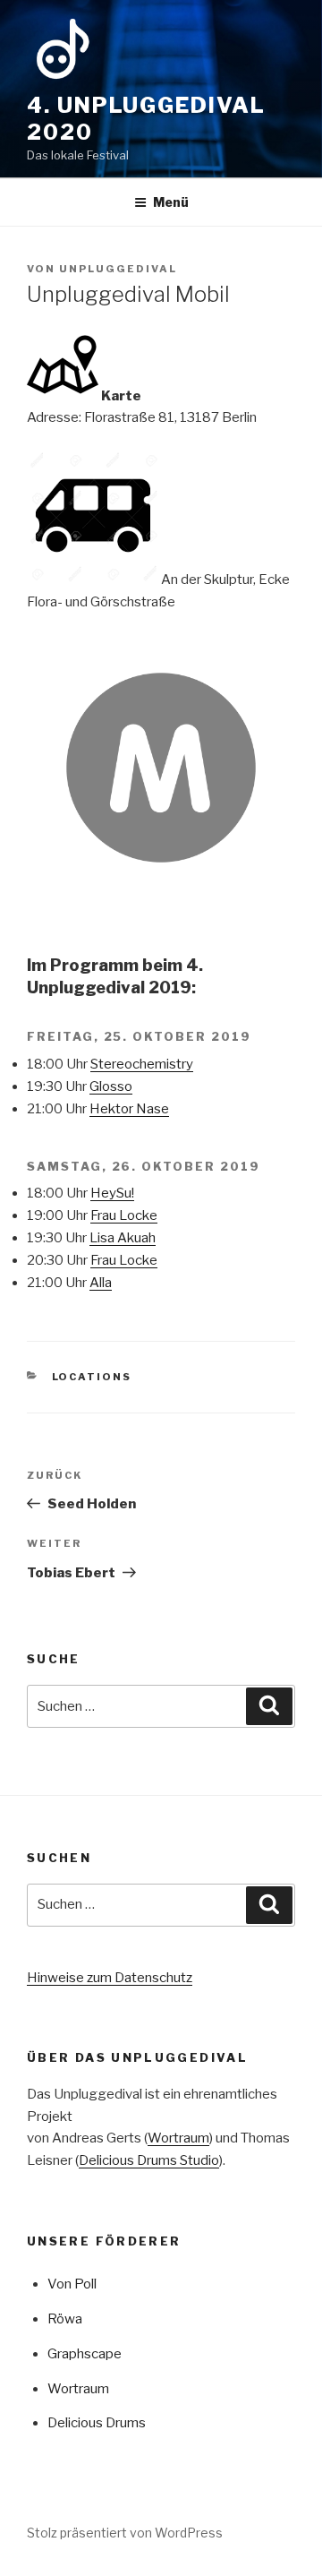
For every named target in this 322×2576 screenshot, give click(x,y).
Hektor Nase (129, 1109)
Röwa (65, 2319)
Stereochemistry (142, 1064)
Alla (101, 1283)
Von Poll (72, 2284)
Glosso (111, 1086)
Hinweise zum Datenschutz (110, 1978)
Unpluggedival (118, 269)
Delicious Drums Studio (149, 2160)
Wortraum (178, 2138)
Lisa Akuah (123, 1238)
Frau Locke (124, 1215)
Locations (92, 1377)
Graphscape (85, 2354)
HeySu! (112, 1193)
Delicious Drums (97, 2423)
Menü (171, 202)
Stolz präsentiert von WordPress (125, 2533)
